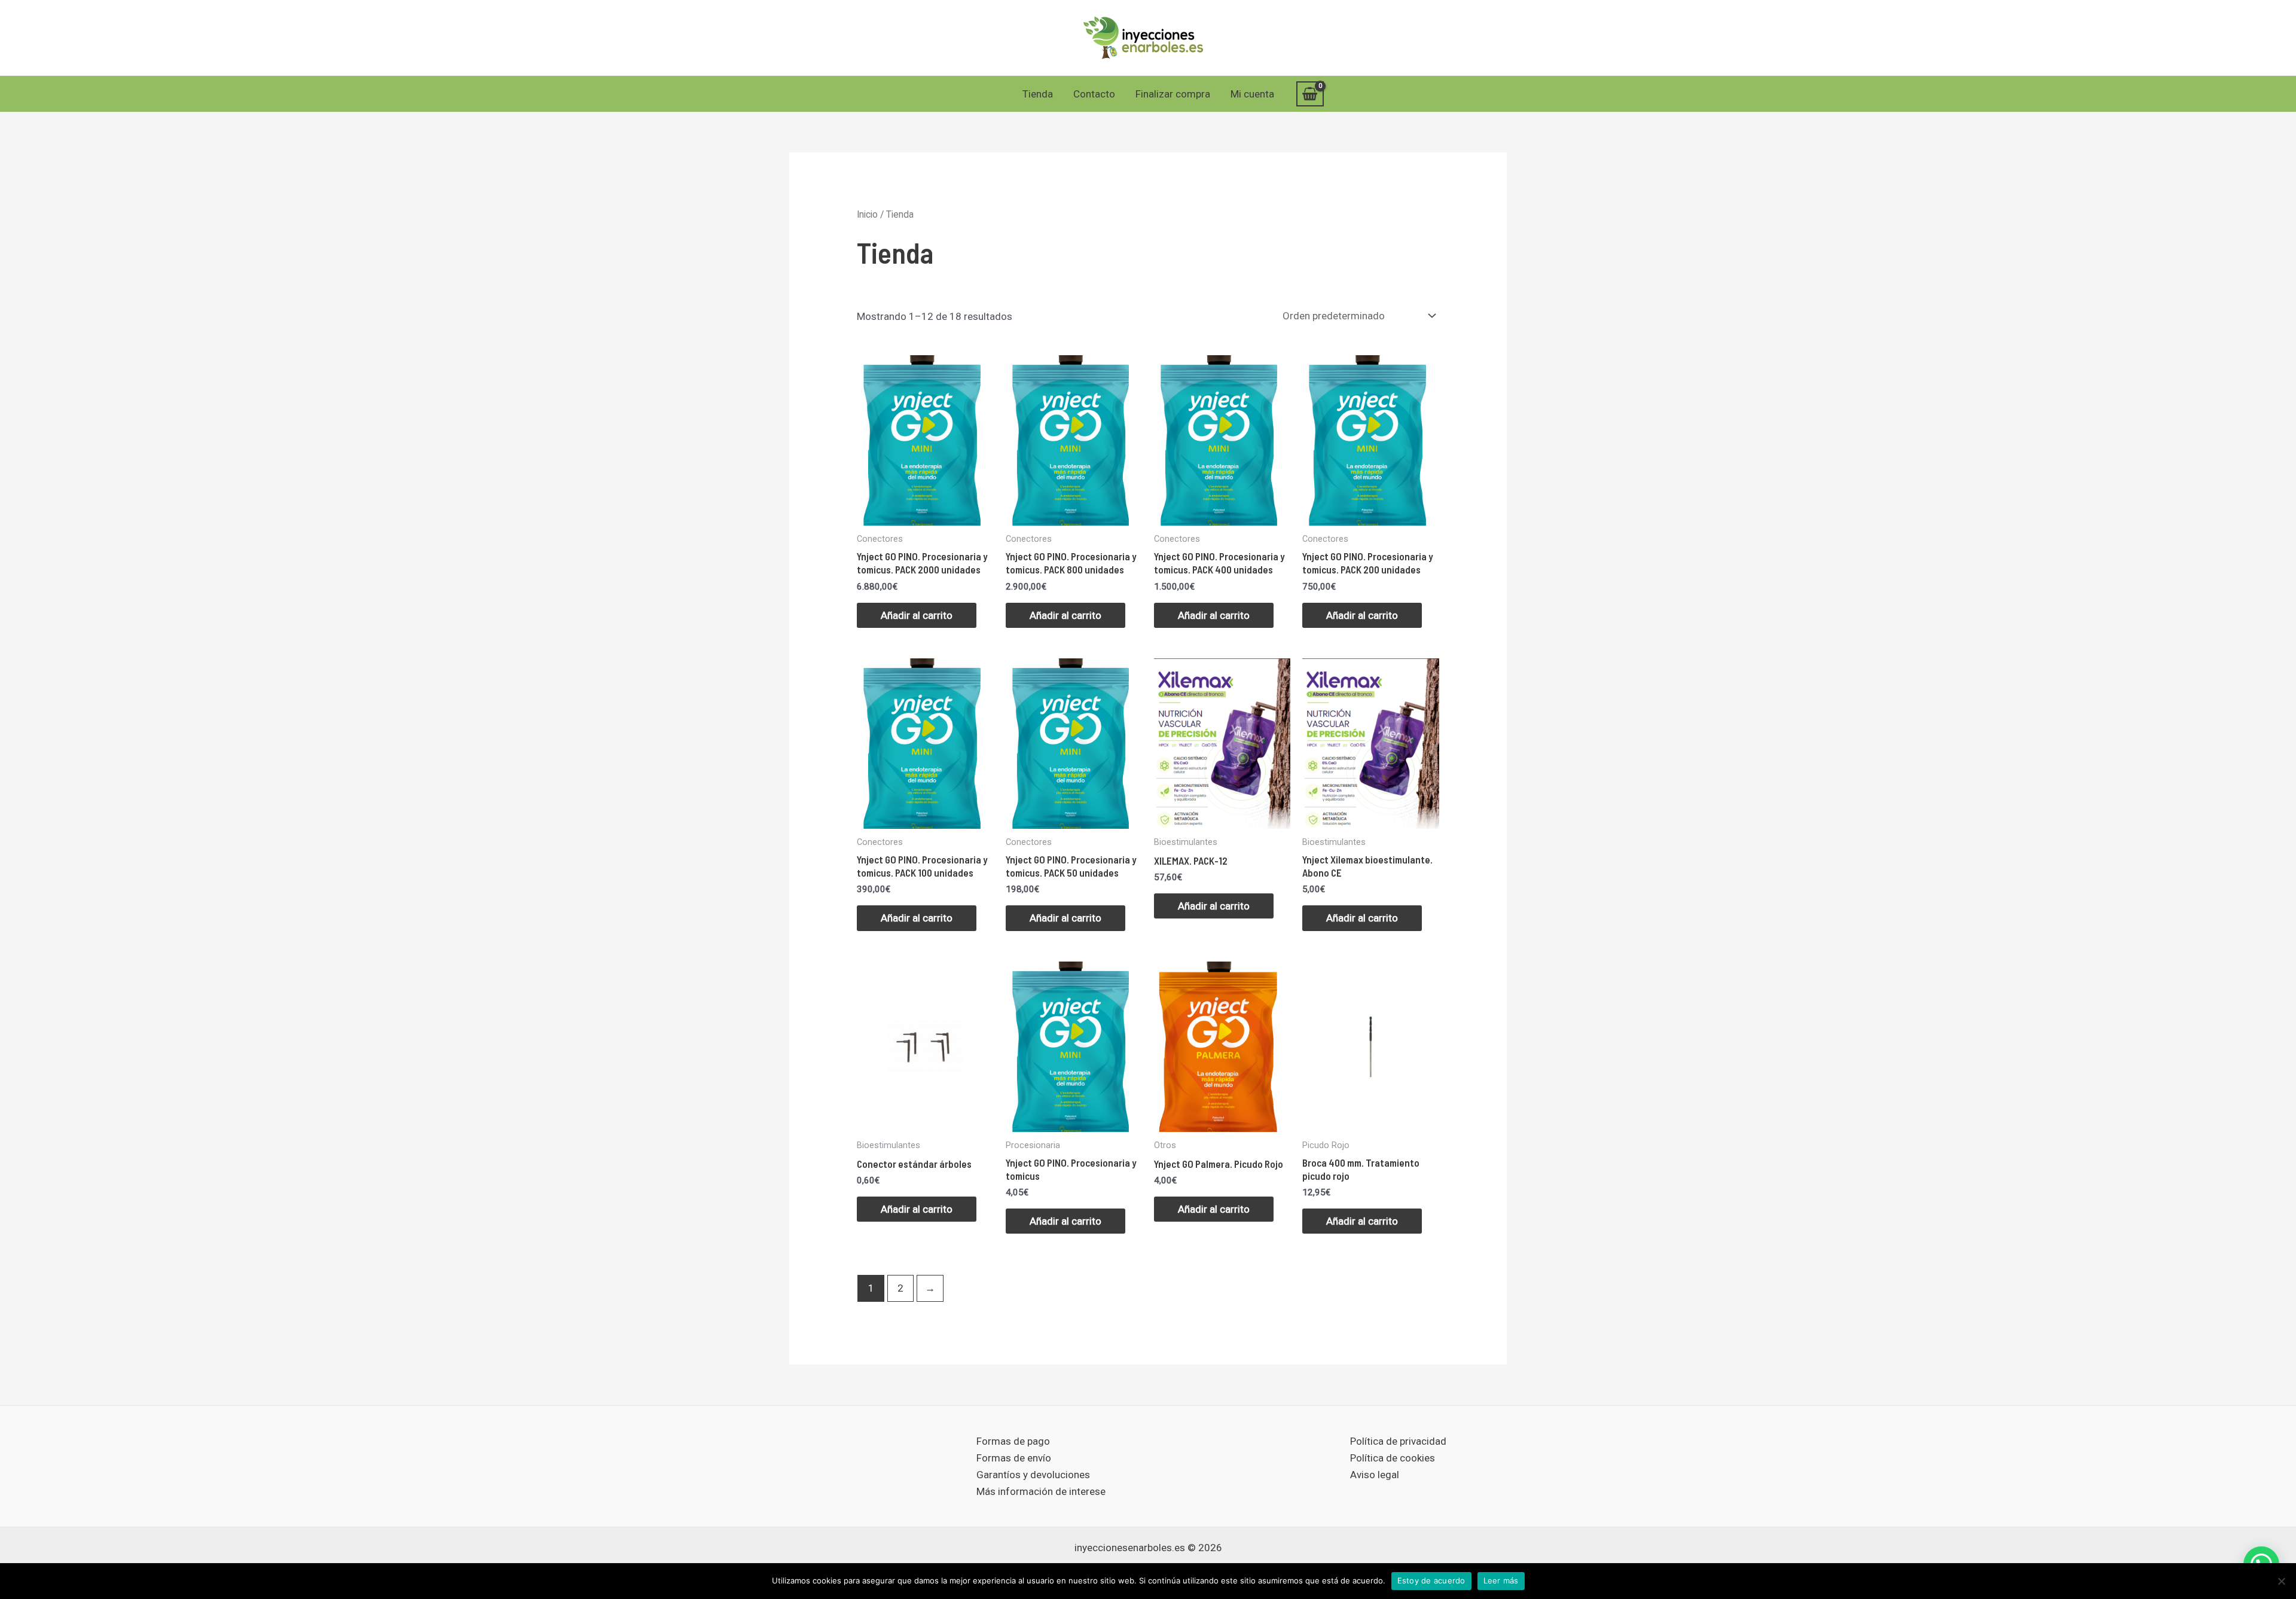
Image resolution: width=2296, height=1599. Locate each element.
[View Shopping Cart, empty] (1310, 94)
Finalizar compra (1173, 94)
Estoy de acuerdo (1431, 1580)
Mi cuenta (1252, 94)
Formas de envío (1014, 1458)
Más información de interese (1041, 1491)
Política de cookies (1393, 1458)
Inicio (867, 214)
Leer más (1501, 1580)
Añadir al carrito (917, 615)
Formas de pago (1013, 1441)
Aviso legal (1375, 1475)
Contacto (1094, 94)
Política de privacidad (1398, 1441)
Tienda (1038, 94)
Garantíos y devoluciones (1033, 1475)
